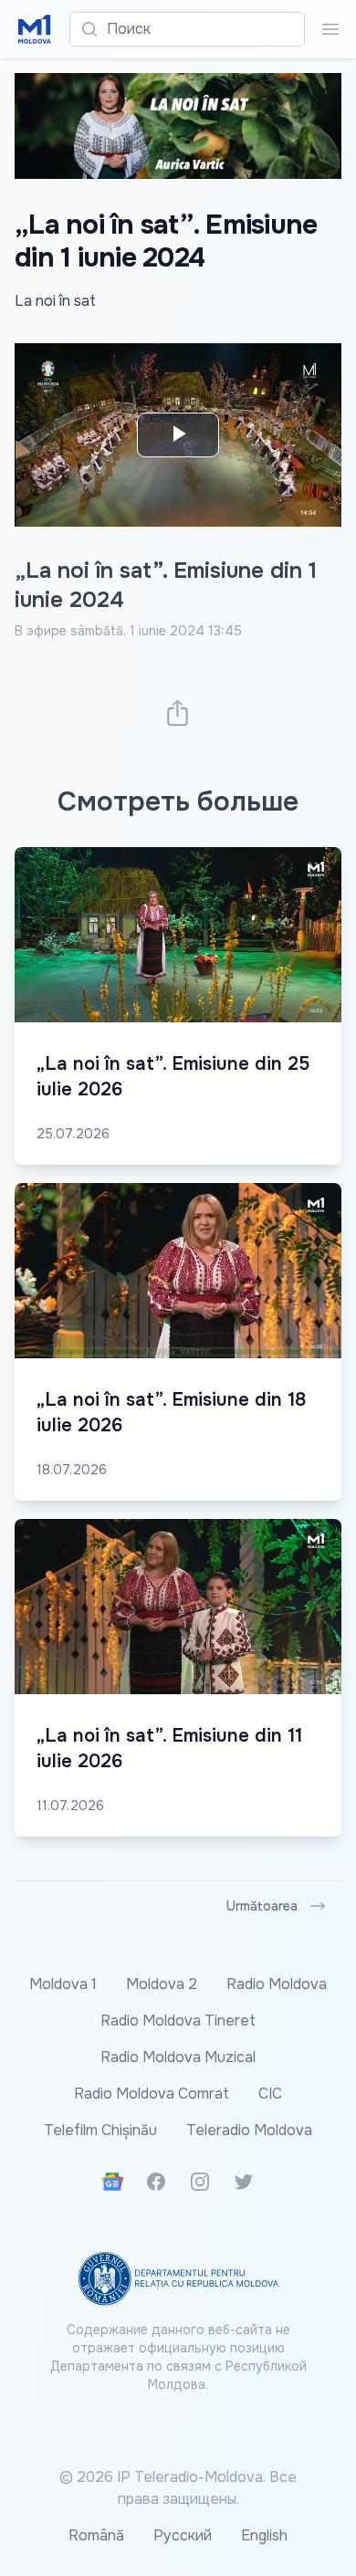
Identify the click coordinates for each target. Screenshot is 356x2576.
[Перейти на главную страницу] (35, 29)
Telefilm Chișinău (100, 2130)
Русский (183, 2535)
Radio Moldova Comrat (152, 2094)
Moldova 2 (162, 1984)
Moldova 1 (63, 1984)
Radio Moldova (277, 1984)
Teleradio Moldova (249, 2130)
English (264, 2535)
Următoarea (262, 1906)
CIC (270, 2094)
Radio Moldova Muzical (178, 2057)
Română (96, 2535)
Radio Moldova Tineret (178, 2021)
